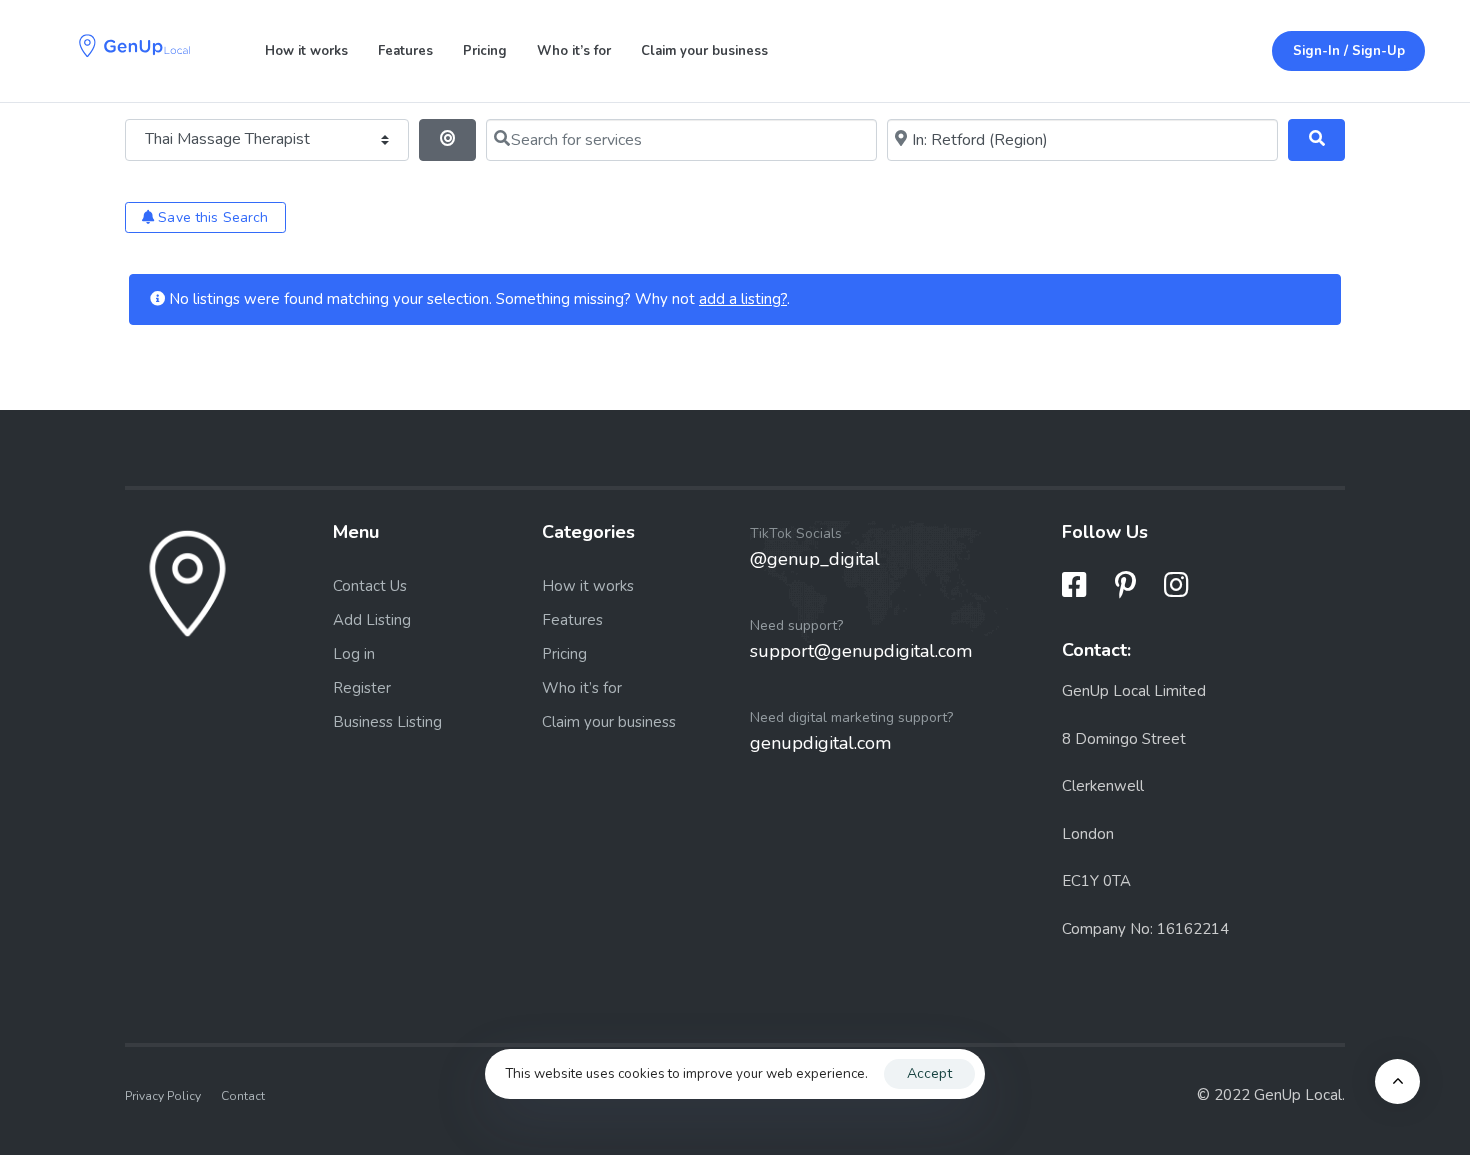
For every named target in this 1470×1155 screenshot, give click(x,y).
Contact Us (370, 586)
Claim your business (704, 51)
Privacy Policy (163, 1095)
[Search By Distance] (447, 140)
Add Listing (372, 620)
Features (405, 51)
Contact (243, 1095)
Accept (929, 1073)
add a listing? (743, 299)
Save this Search (211, 217)
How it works (306, 51)
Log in (354, 654)
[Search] (1316, 140)
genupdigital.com (820, 743)
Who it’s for (574, 51)
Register (362, 688)
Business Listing (387, 722)
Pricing (485, 51)
